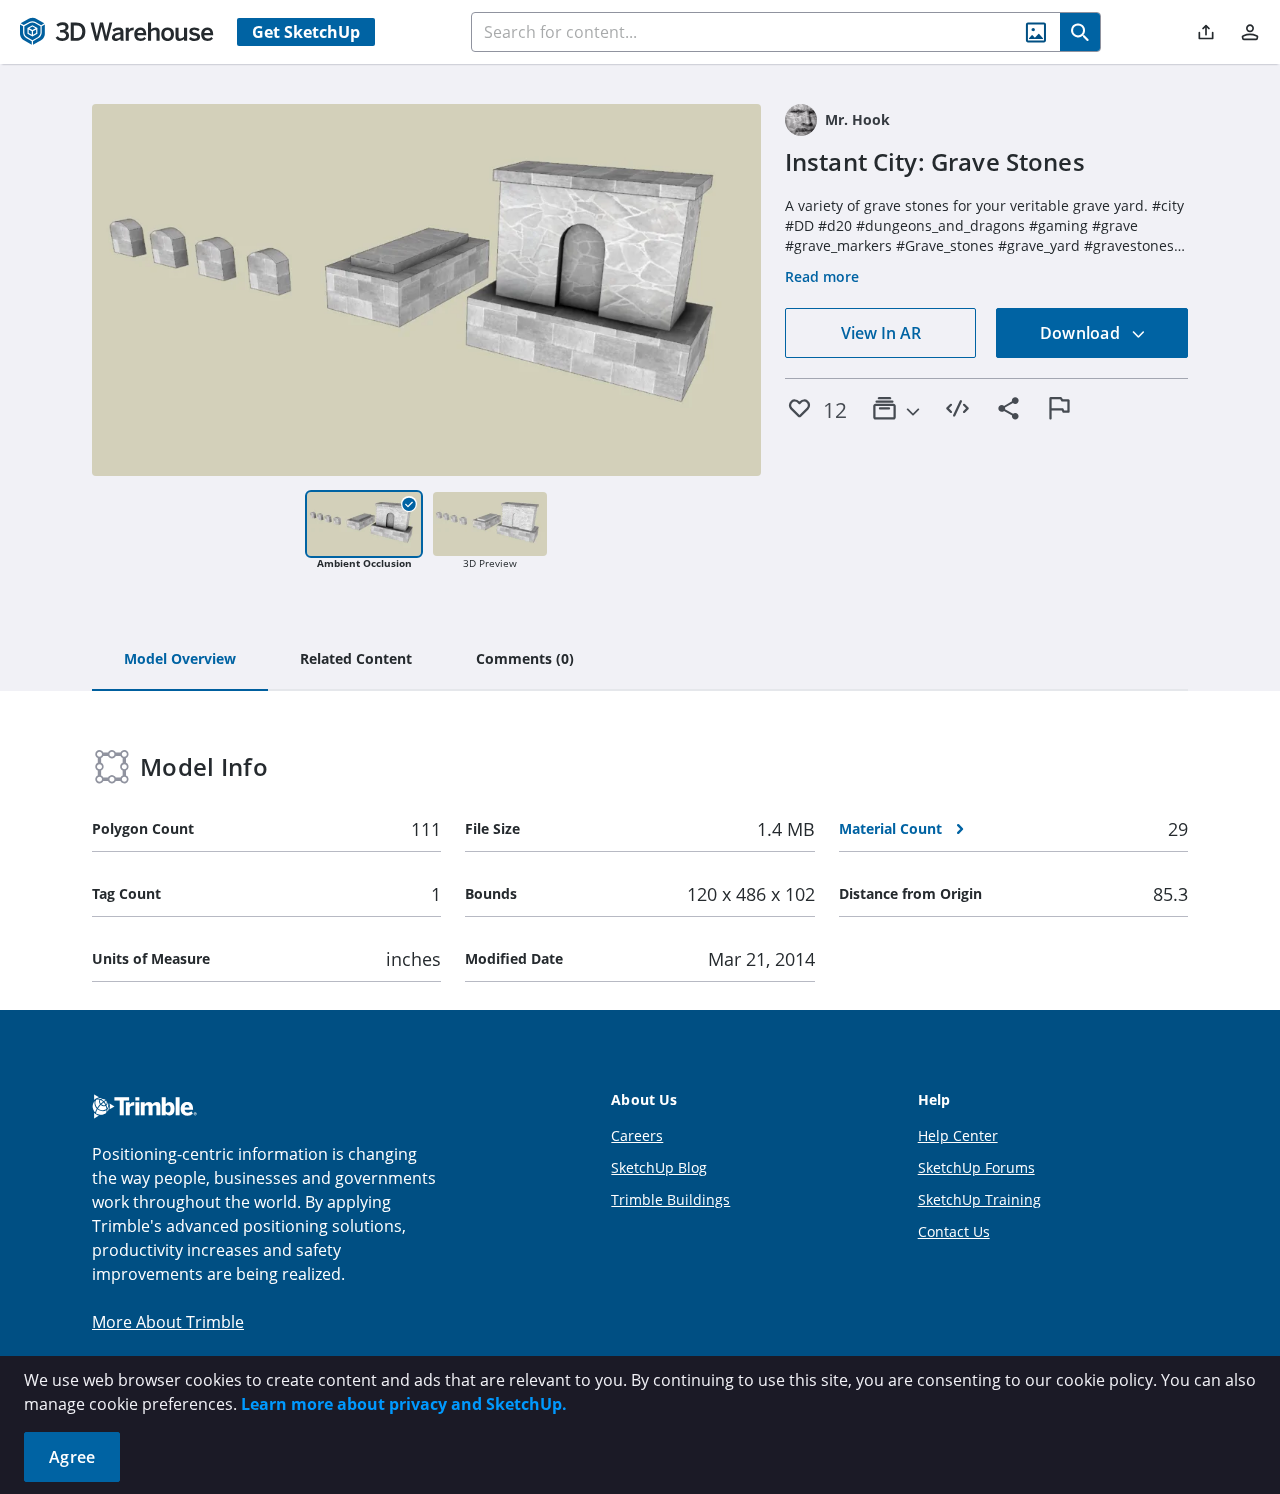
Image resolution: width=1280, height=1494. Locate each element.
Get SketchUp (306, 32)
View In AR (881, 333)
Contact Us (954, 1231)
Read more (822, 276)
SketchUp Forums (976, 1167)
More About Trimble (168, 1322)
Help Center (958, 1135)
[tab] (180, 660)
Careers (637, 1135)
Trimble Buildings (670, 1199)
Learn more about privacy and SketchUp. (404, 1404)
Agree (72, 1457)
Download (1082, 333)
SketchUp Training (979, 1199)
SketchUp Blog (659, 1167)
